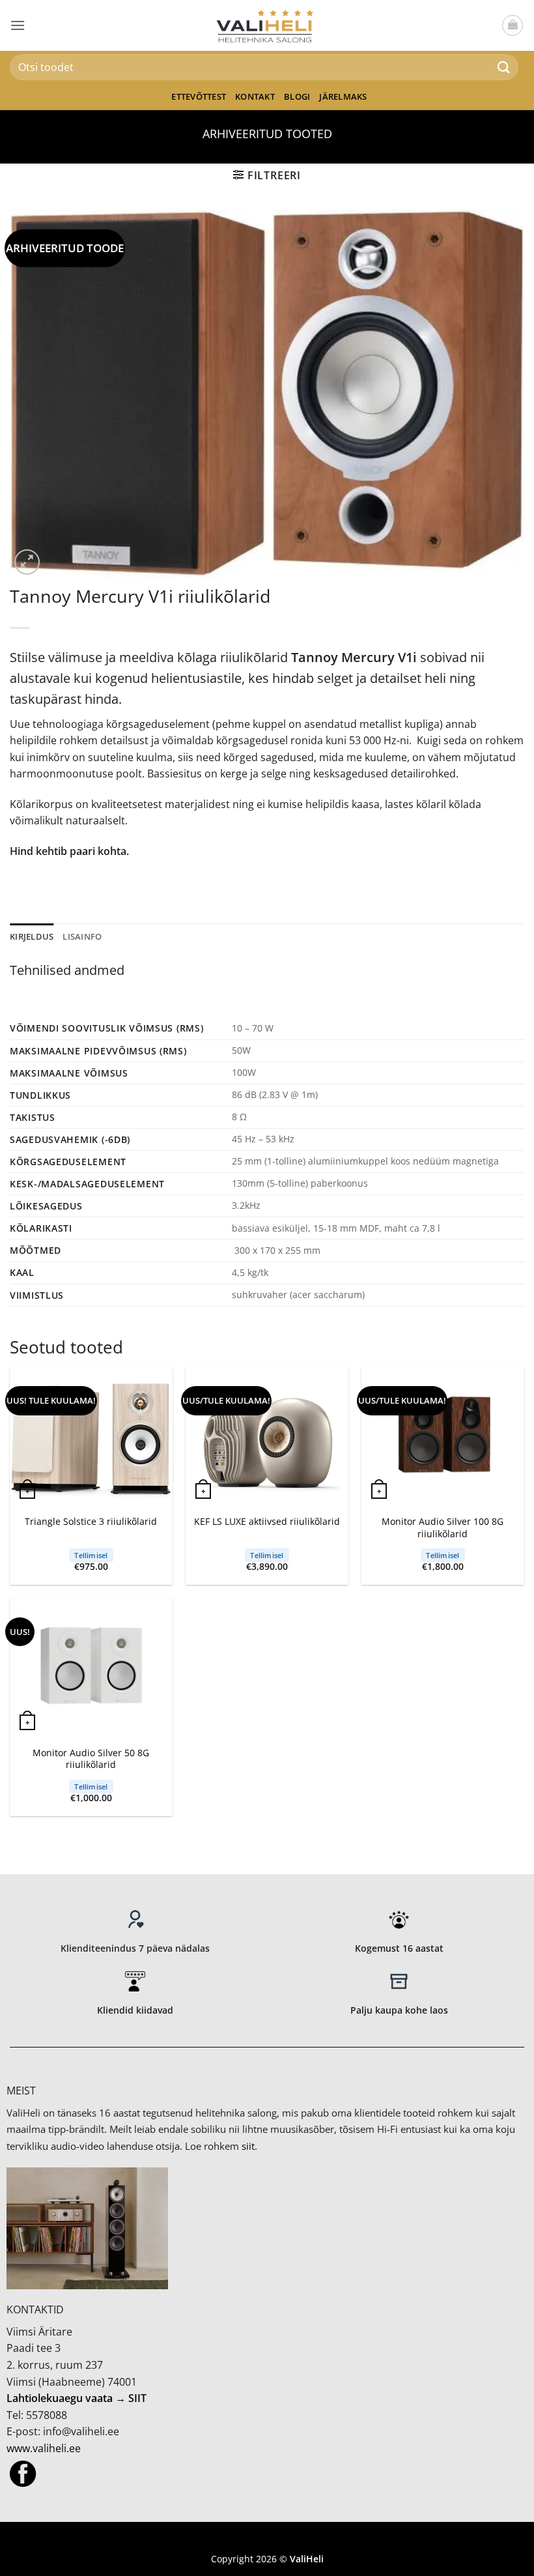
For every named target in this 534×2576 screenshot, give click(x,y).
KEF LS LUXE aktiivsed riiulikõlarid (267, 1522)
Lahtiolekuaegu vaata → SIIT (77, 2398)
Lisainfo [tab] (82, 936)
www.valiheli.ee (44, 2448)
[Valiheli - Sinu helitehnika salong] (267, 25)
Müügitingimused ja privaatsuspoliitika (267, 2539)
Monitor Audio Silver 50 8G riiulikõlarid (91, 1759)
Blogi (297, 96)
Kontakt (255, 96)
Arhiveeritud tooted (267, 133)
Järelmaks (343, 96)
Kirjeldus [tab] (32, 936)
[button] (18, 25)
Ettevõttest (199, 96)
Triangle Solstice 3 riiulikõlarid (91, 1522)
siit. (249, 2146)
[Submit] (504, 67)
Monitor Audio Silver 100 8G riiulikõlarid (443, 1528)
